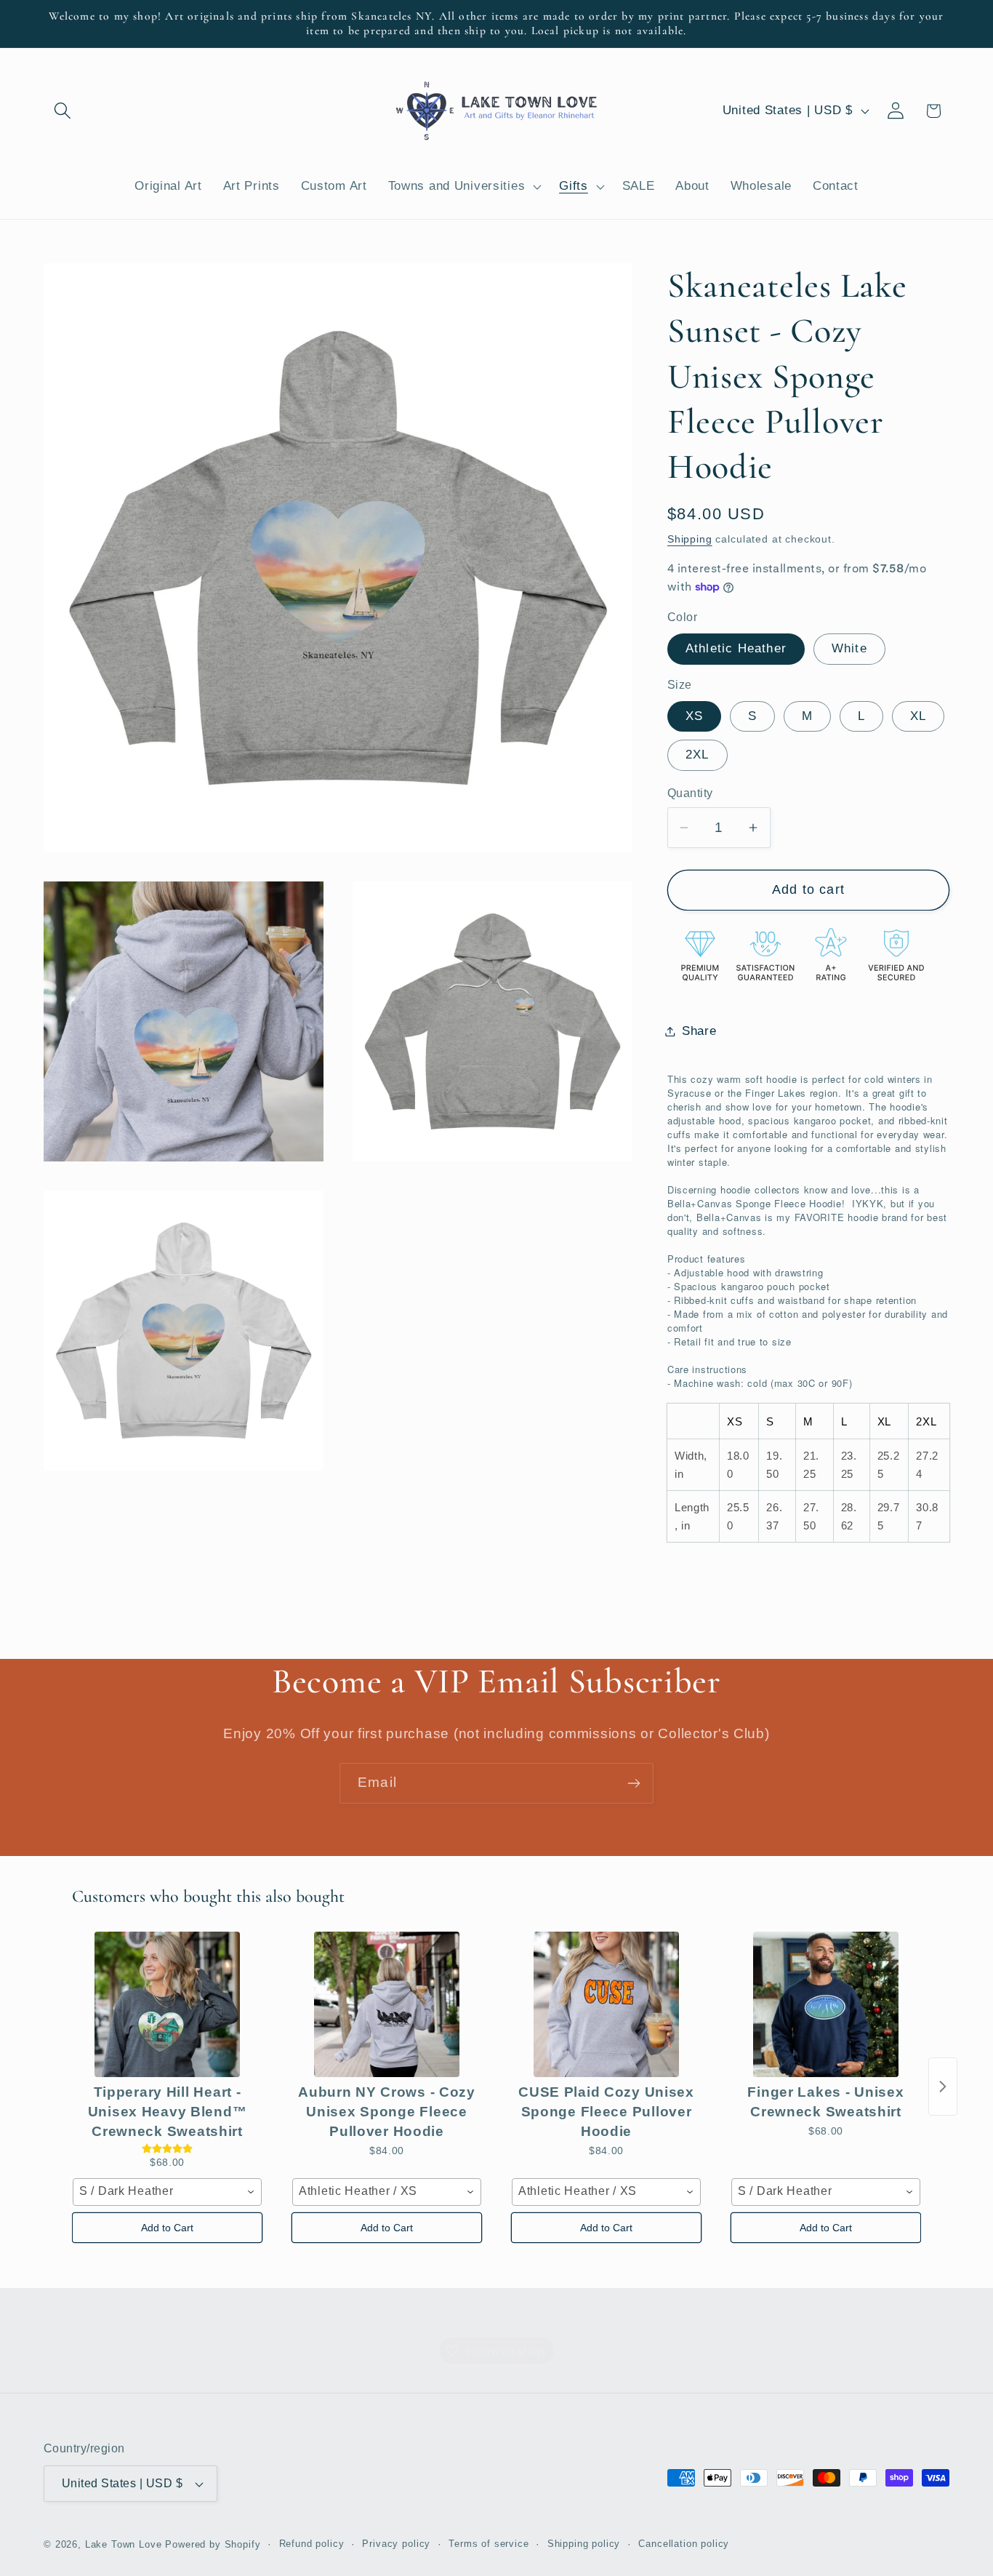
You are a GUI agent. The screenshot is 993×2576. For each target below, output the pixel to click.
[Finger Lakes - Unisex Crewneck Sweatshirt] (826, 2004)
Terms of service (489, 2544)
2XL (697, 755)
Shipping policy (584, 2544)
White (849, 648)
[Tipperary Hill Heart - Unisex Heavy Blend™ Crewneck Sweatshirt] (167, 2004)
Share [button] (699, 1031)
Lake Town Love (124, 2544)
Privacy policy (396, 2544)
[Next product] (943, 2087)
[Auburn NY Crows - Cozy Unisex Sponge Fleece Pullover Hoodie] (387, 2004)
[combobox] (167, 2192)
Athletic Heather (736, 648)
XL (918, 716)
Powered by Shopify (213, 2544)
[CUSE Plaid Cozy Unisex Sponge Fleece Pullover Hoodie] (606, 2004)
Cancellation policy (684, 2544)
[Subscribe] (634, 1783)
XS (694, 716)
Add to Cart (167, 2228)
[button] (63, 111)
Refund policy (312, 2544)
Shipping (690, 539)
